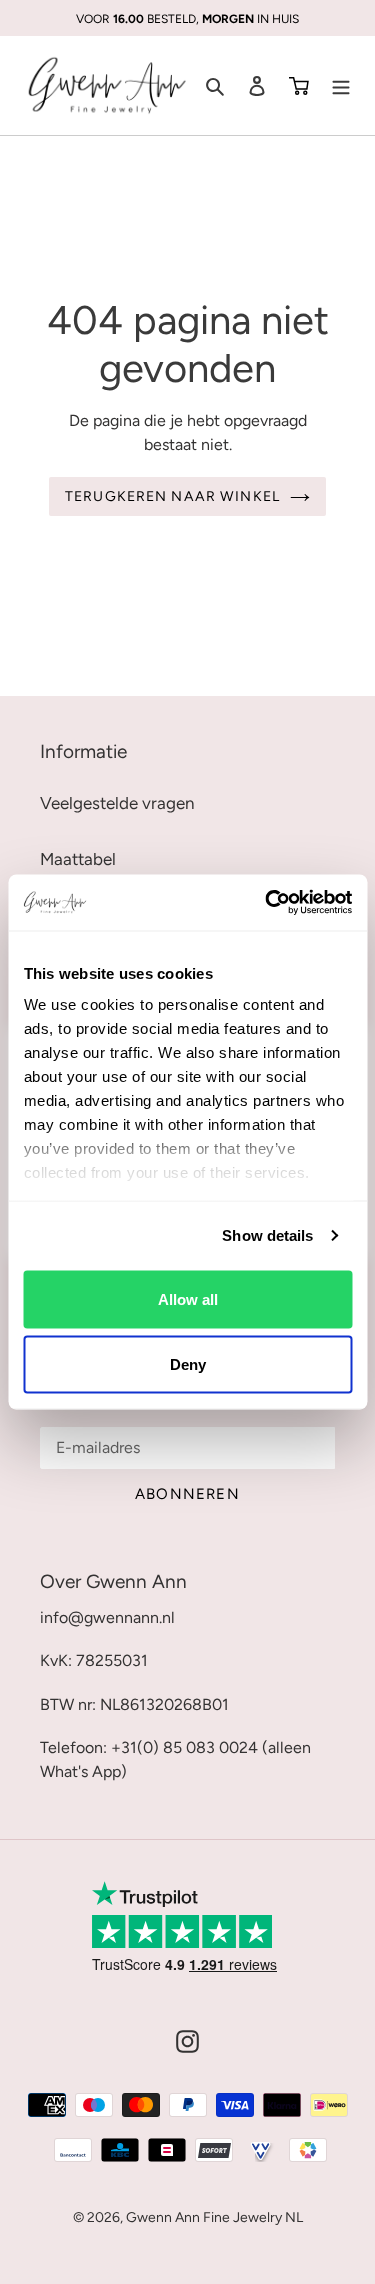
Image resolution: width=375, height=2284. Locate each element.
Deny (188, 1364)
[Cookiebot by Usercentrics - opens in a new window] (267, 903)
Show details (267, 1235)
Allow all (188, 1298)
